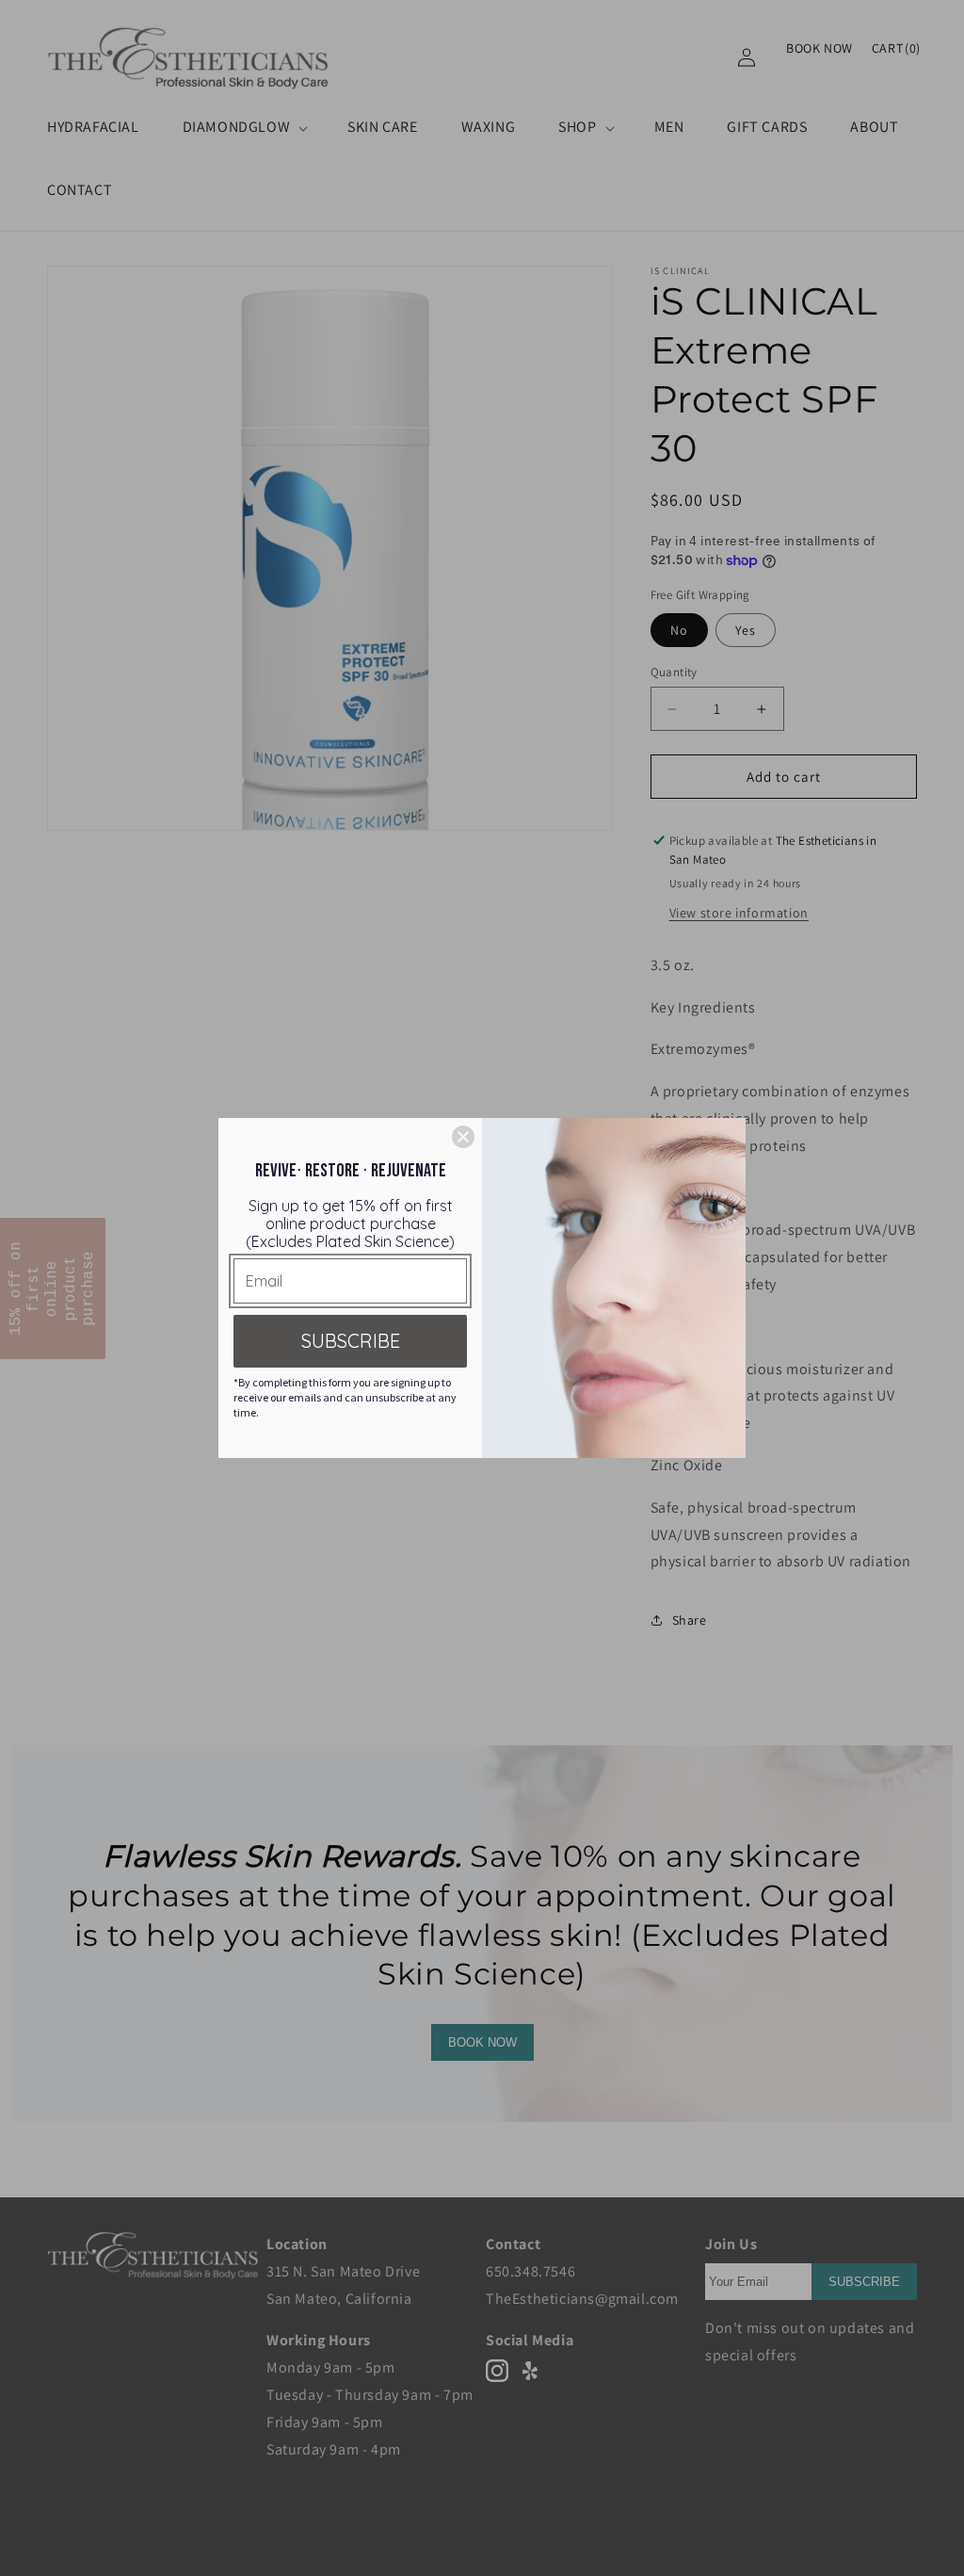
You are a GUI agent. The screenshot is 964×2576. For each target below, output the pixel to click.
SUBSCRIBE (351, 1341)
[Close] (463, 1137)
